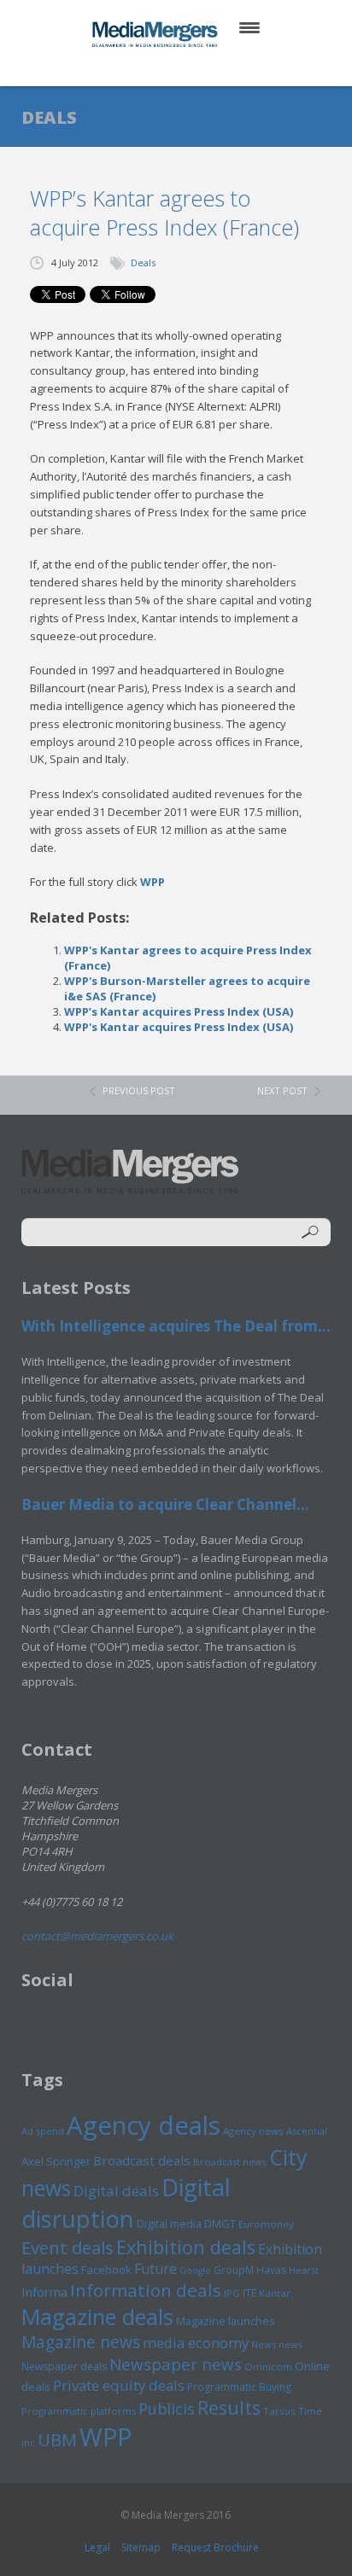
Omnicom (268, 2366)
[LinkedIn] (193, 68)
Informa (44, 2292)
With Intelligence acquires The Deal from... (176, 1326)
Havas (271, 2270)
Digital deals (116, 2191)
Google (195, 2270)
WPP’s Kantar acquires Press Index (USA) (179, 1011)
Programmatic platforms (79, 2411)
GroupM (234, 2270)
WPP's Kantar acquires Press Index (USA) (179, 1027)
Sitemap (141, 2547)
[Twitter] (152, 68)
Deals (143, 262)
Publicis (167, 2409)
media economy (196, 2343)
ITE (249, 2293)
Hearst (304, 2270)
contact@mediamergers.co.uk (97, 1936)
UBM (57, 2439)
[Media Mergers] (156, 34)
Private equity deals (119, 2385)
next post (282, 1090)
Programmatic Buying (239, 2387)
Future (155, 2269)
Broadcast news (230, 2162)
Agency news (253, 2131)
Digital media (169, 2223)
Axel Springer (56, 2161)
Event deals (67, 2247)
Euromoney (266, 2224)
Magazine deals (97, 2317)
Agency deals (144, 2125)
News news (277, 2344)
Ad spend (43, 2131)
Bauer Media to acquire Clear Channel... (165, 1504)
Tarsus (279, 2411)
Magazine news (81, 2342)
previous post (139, 1090)
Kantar (275, 2293)
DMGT (220, 2223)
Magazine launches (226, 2321)
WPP (153, 882)
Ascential (307, 2131)
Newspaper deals (64, 2366)
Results (229, 2407)
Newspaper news (176, 2364)
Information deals (146, 2290)
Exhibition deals (186, 2247)
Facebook (106, 2270)
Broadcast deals (142, 2160)
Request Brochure (215, 2547)
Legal (97, 2547)
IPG (232, 2293)
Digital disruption (126, 2203)
